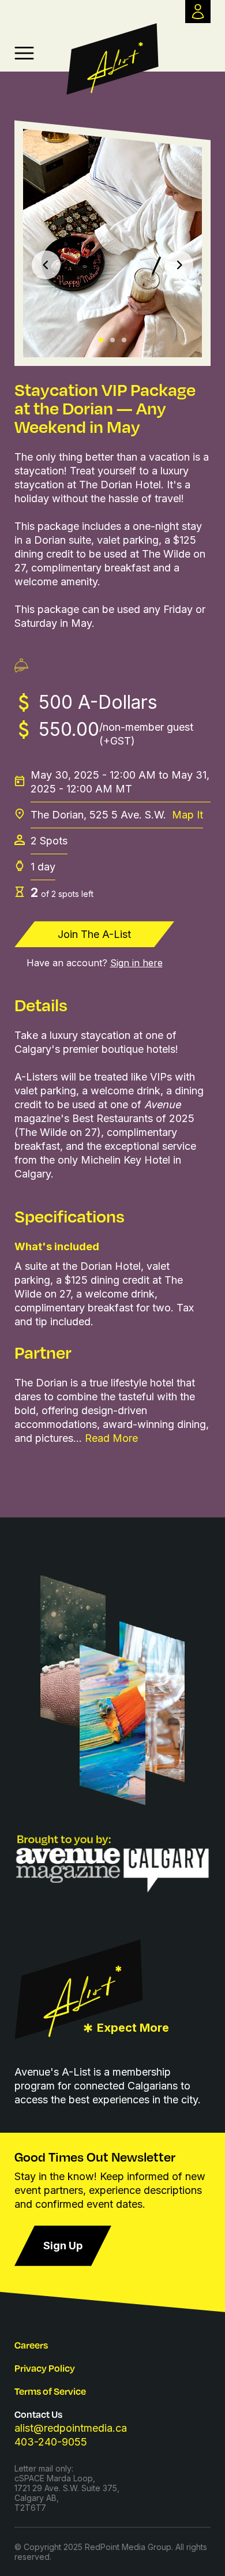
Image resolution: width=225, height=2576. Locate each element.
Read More (111, 1438)
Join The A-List (94, 934)
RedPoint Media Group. (129, 2547)
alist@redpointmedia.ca (71, 2428)
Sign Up (63, 2246)
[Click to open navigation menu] (24, 53)
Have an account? (95, 963)
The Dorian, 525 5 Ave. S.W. (117, 815)
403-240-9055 (51, 2442)
